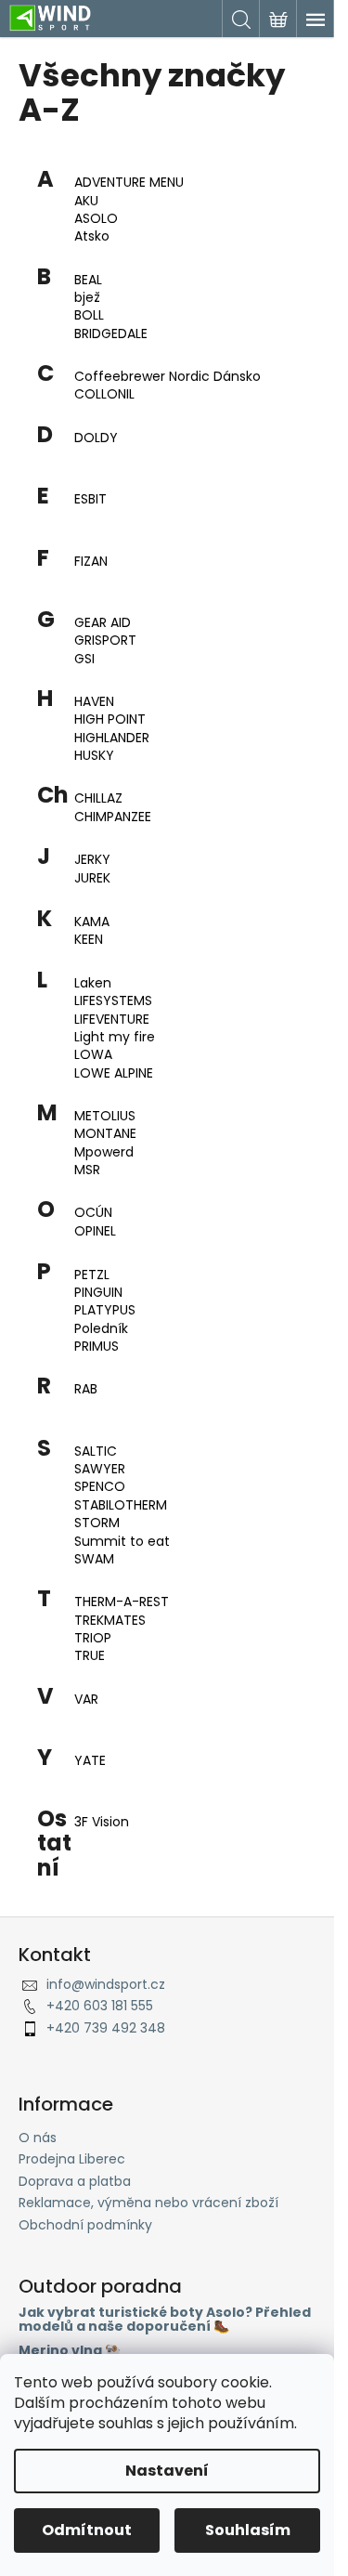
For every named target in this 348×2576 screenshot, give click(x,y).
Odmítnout (87, 2530)
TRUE (90, 1656)
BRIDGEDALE (111, 334)
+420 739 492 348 (106, 2028)
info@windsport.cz (106, 1984)
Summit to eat (122, 1542)
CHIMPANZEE (113, 817)
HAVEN (94, 702)
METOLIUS (105, 1116)
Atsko (92, 236)
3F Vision (102, 1822)
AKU (86, 201)
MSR (87, 1170)
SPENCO (100, 1487)
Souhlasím (248, 2530)
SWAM (94, 1559)
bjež (87, 298)
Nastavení (167, 2471)
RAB (86, 1389)
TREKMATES (110, 1621)
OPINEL (95, 1231)
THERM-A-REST (122, 1602)
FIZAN (91, 562)
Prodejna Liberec (72, 2159)
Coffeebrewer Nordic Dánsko (168, 377)
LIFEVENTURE (112, 1020)
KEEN (89, 940)
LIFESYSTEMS (113, 1001)
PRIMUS (97, 1347)
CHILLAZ (98, 798)
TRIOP (93, 1638)
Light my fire (115, 1037)
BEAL (88, 280)
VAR (86, 1700)
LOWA (93, 1055)
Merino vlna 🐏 (70, 2351)
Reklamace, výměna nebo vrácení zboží (148, 2203)
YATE (90, 1761)
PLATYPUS (105, 1310)
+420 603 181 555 (100, 2006)
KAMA (92, 922)
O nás (38, 2138)
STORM (97, 1523)
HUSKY (94, 756)
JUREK (92, 878)
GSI (84, 659)
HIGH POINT (110, 719)
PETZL (92, 1275)
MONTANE (105, 1134)
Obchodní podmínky (85, 2225)
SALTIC (96, 1451)
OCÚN (93, 1213)
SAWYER (100, 1469)
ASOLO (96, 219)
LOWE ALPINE (114, 1073)
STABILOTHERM (121, 1505)
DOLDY (96, 438)
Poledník (101, 1329)
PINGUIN (98, 1293)
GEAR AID (103, 623)
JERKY (92, 860)
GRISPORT (105, 641)
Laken (93, 983)
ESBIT (90, 499)
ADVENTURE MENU (129, 183)
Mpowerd (104, 1152)
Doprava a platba (75, 2181)
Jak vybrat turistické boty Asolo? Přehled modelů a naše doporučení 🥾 (165, 2320)
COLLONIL (104, 394)
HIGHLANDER (112, 738)
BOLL (89, 315)
